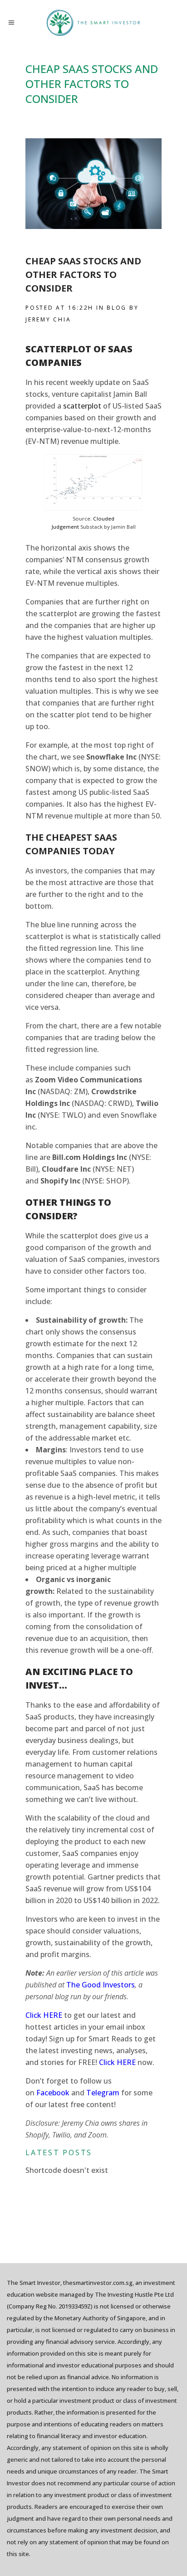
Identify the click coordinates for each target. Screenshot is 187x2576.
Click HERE (117, 2062)
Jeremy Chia (48, 319)
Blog (117, 308)
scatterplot (82, 406)
